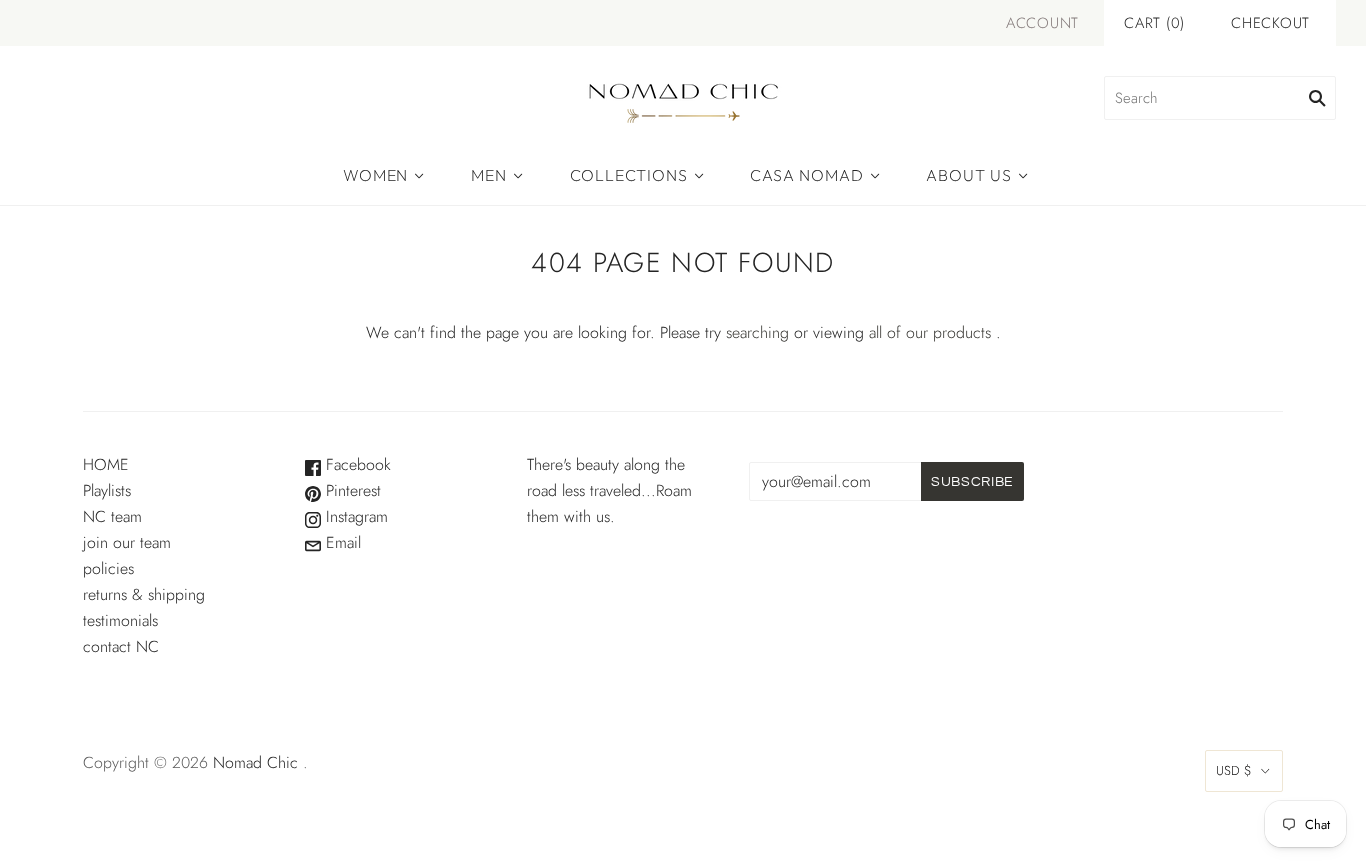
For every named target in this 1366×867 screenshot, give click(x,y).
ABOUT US (968, 175)
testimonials (120, 620)
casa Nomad (806, 175)
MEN (488, 175)
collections (629, 175)
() (1154, 23)
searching (757, 332)
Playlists (107, 490)
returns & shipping (144, 594)
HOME (106, 464)
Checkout (1270, 23)
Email (341, 542)
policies (108, 568)
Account (1042, 23)
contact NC (121, 646)
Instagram (354, 516)
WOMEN (375, 175)
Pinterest (351, 490)
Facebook (356, 464)
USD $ (1234, 770)
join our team (127, 542)
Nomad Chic (255, 762)
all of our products (930, 332)
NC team (112, 516)
